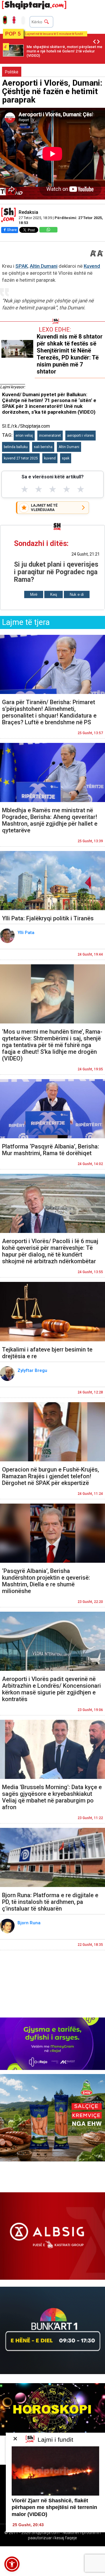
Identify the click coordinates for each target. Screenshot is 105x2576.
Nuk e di (77, 594)
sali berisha (43, 447)
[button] (12, 2564)
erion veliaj (24, 436)
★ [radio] (25, 489)
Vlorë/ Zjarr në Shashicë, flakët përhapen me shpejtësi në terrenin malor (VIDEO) (54, 2507)
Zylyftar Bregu (33, 1370)
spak (66, 458)
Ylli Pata (27, 933)
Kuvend (92, 266)
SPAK (22, 266)
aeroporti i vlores (80, 436)
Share (12, 230)
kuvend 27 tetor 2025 (21, 458)
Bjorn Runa (30, 1923)
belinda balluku (16, 447)
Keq (54, 594)
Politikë (12, 72)
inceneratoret (50, 436)
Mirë (34, 594)
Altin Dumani (44, 266)
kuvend (50, 458)
